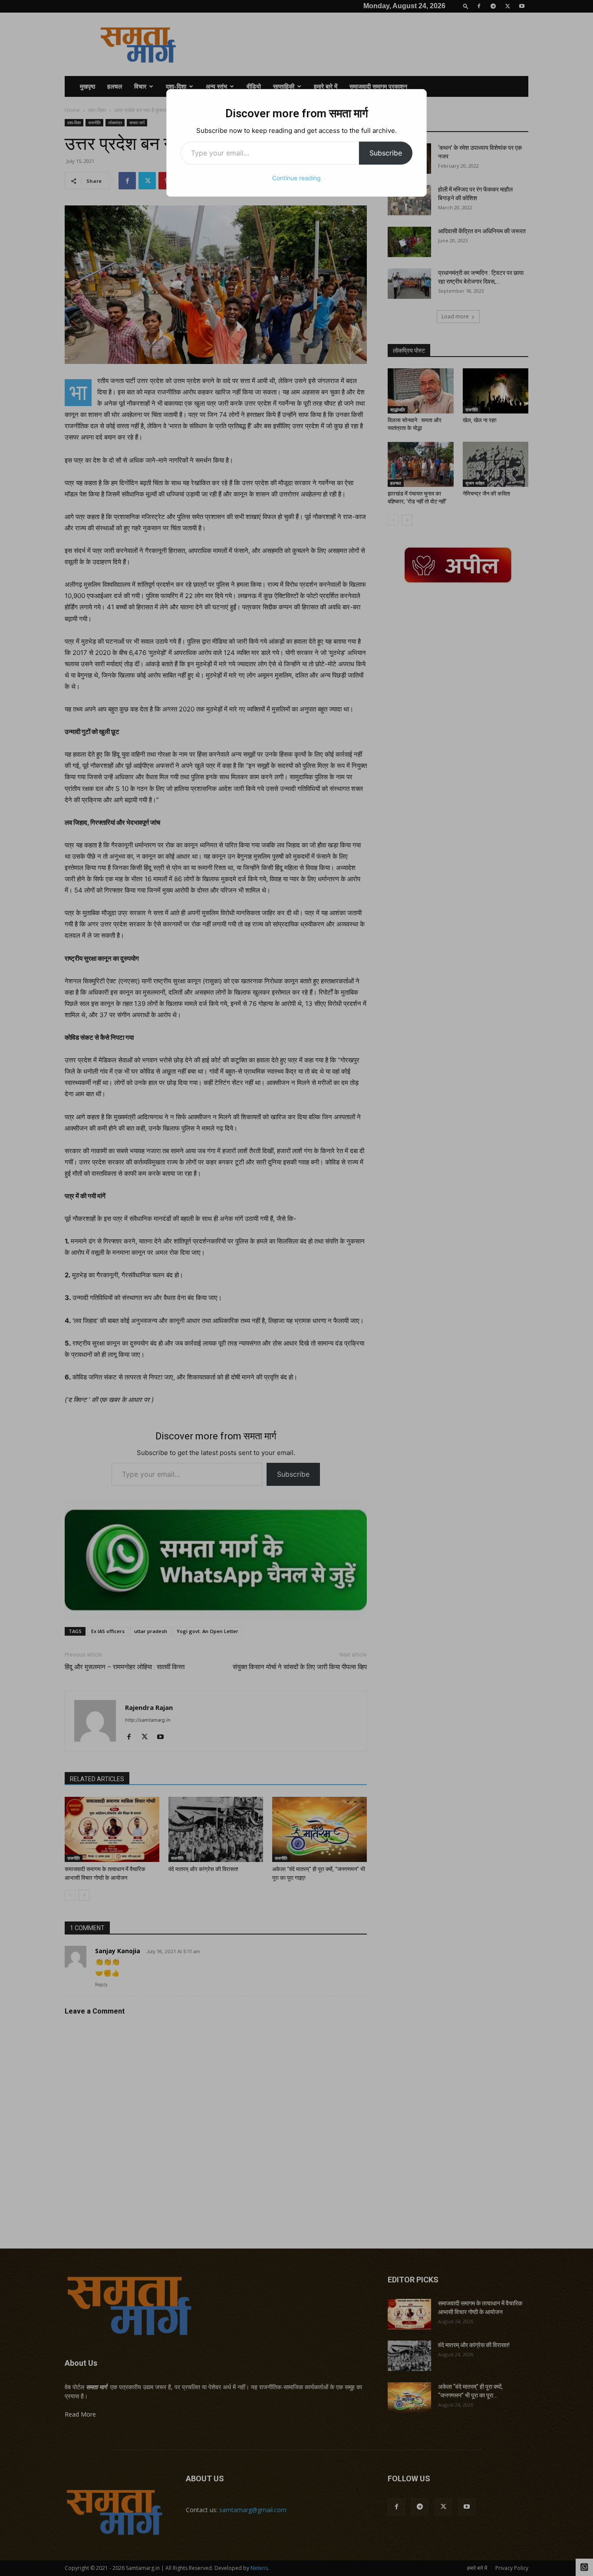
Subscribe (386, 153)
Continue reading (296, 178)
